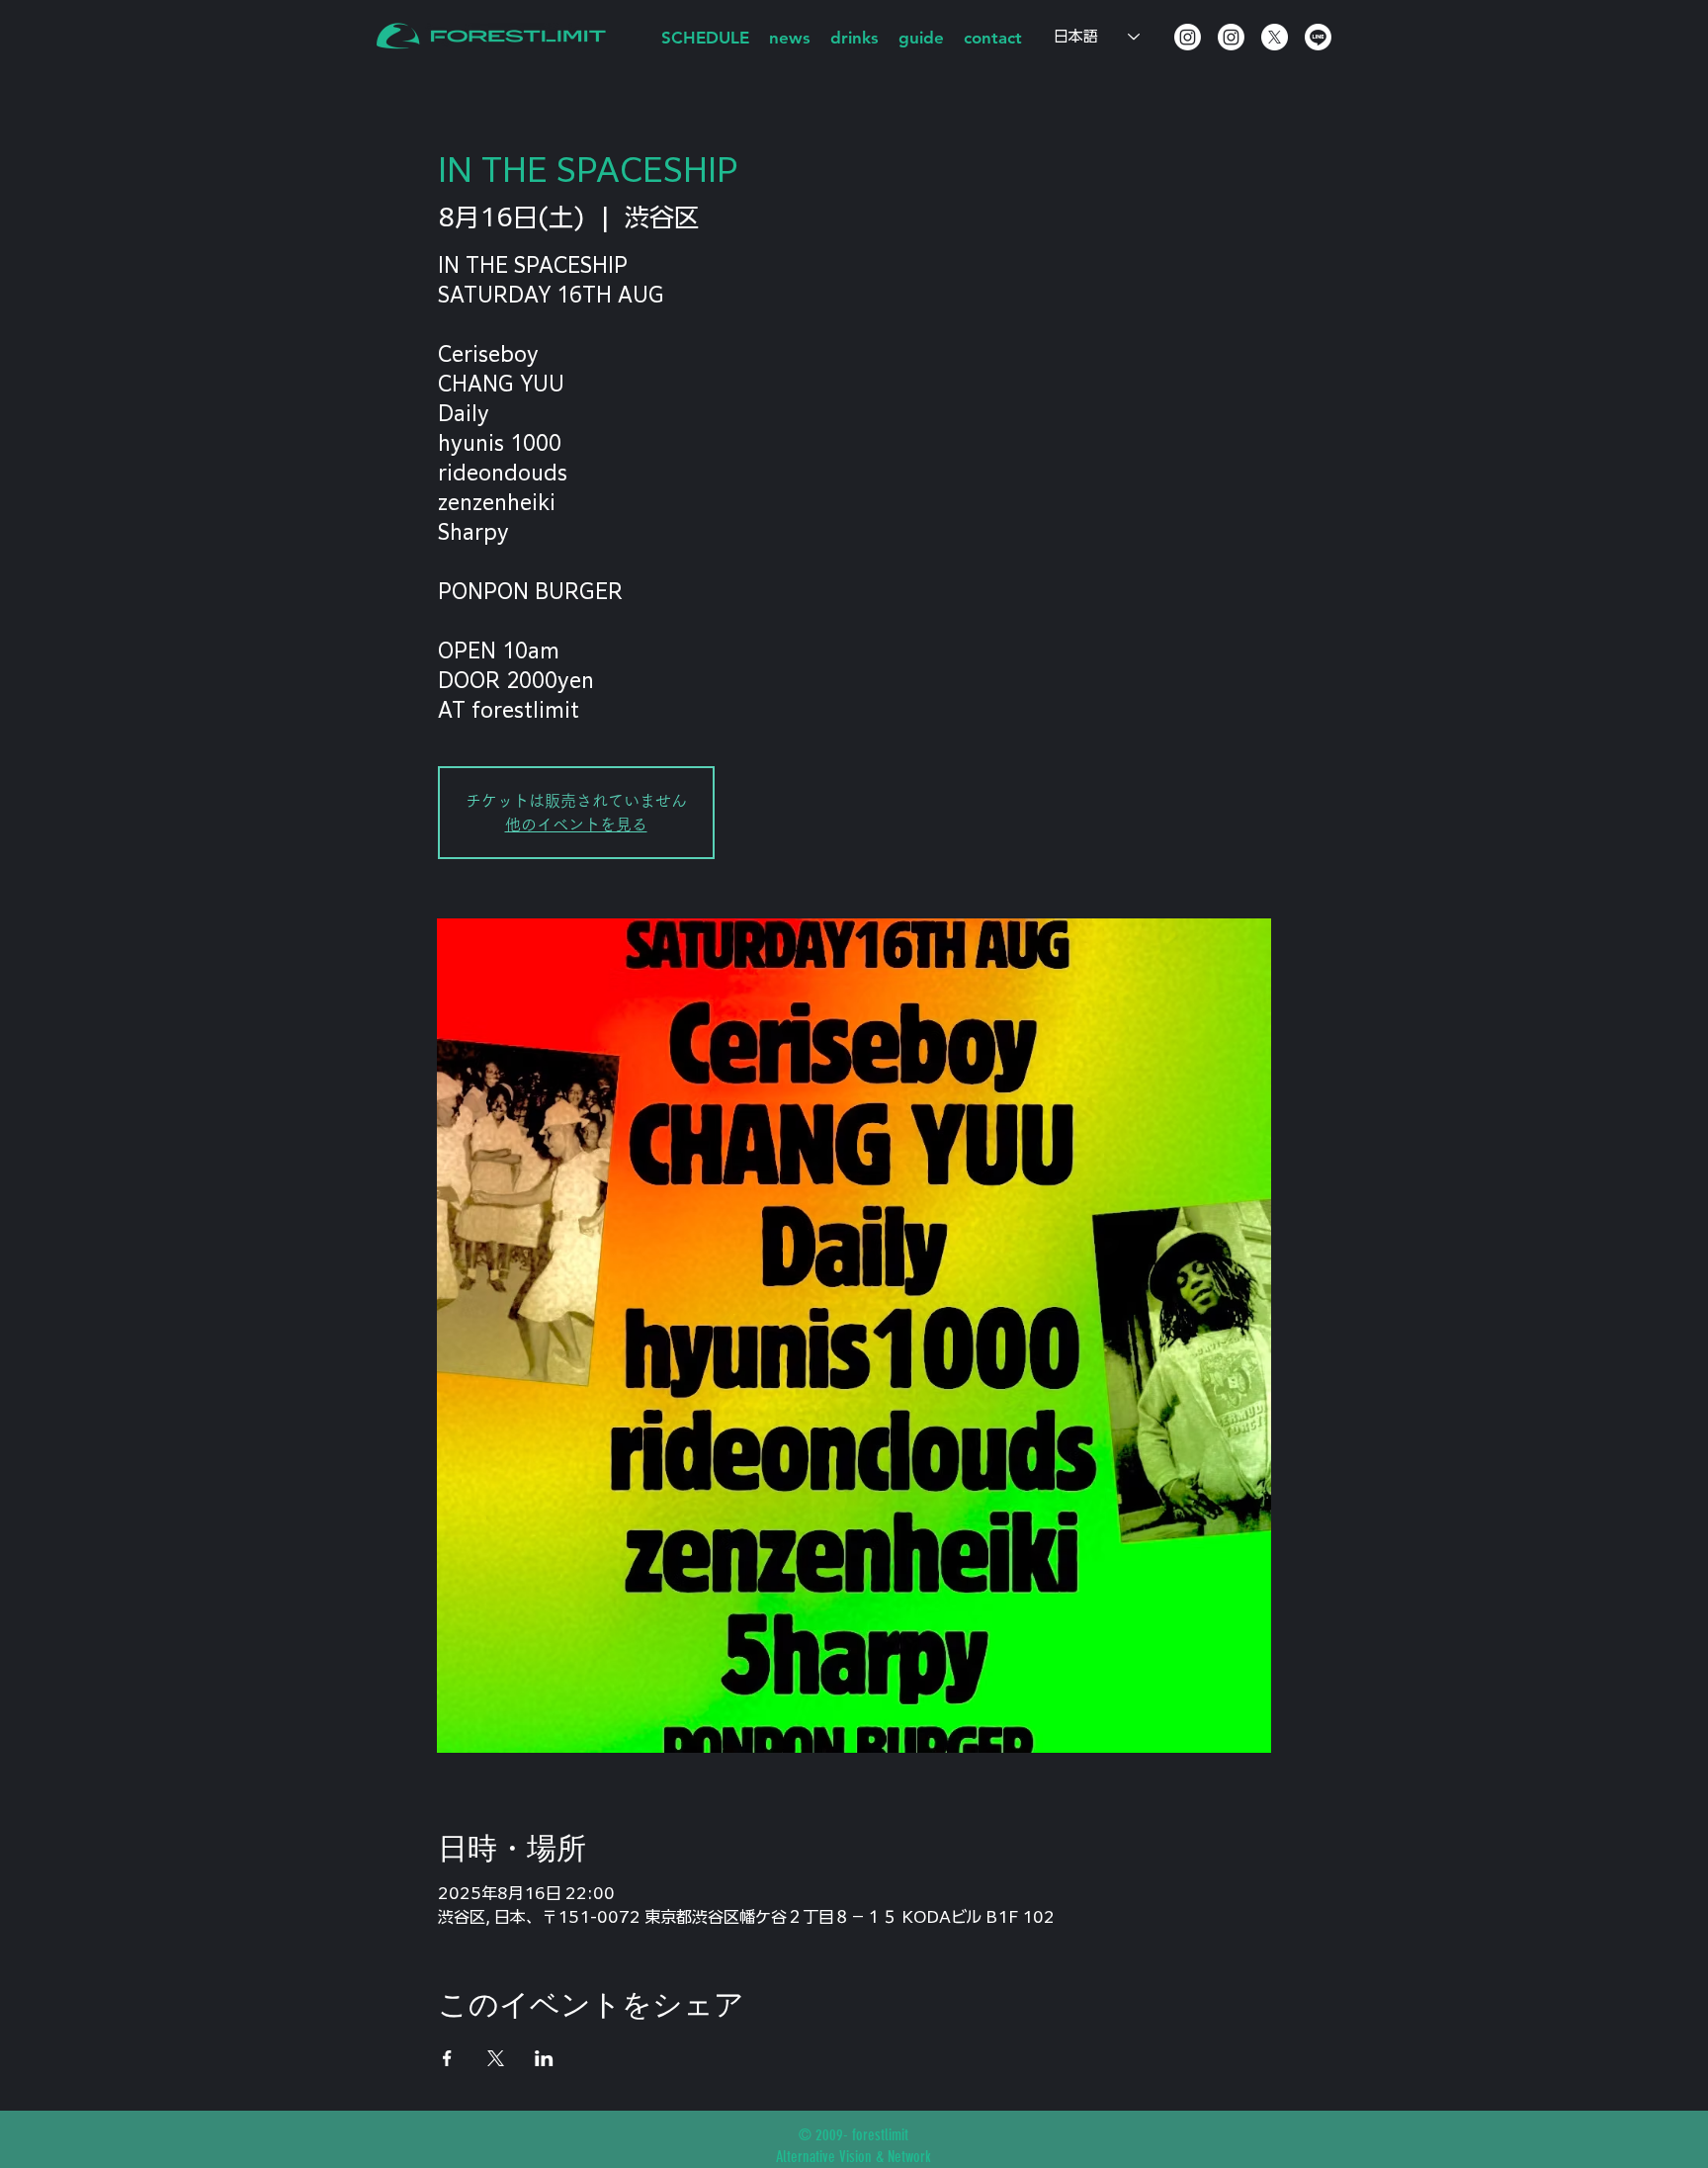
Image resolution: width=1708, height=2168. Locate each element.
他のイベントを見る (576, 824)
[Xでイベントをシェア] (496, 2058)
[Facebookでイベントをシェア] (447, 2058)
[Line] (1318, 37)
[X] (1275, 37)
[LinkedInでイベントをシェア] (544, 2058)
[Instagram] (1188, 37)
